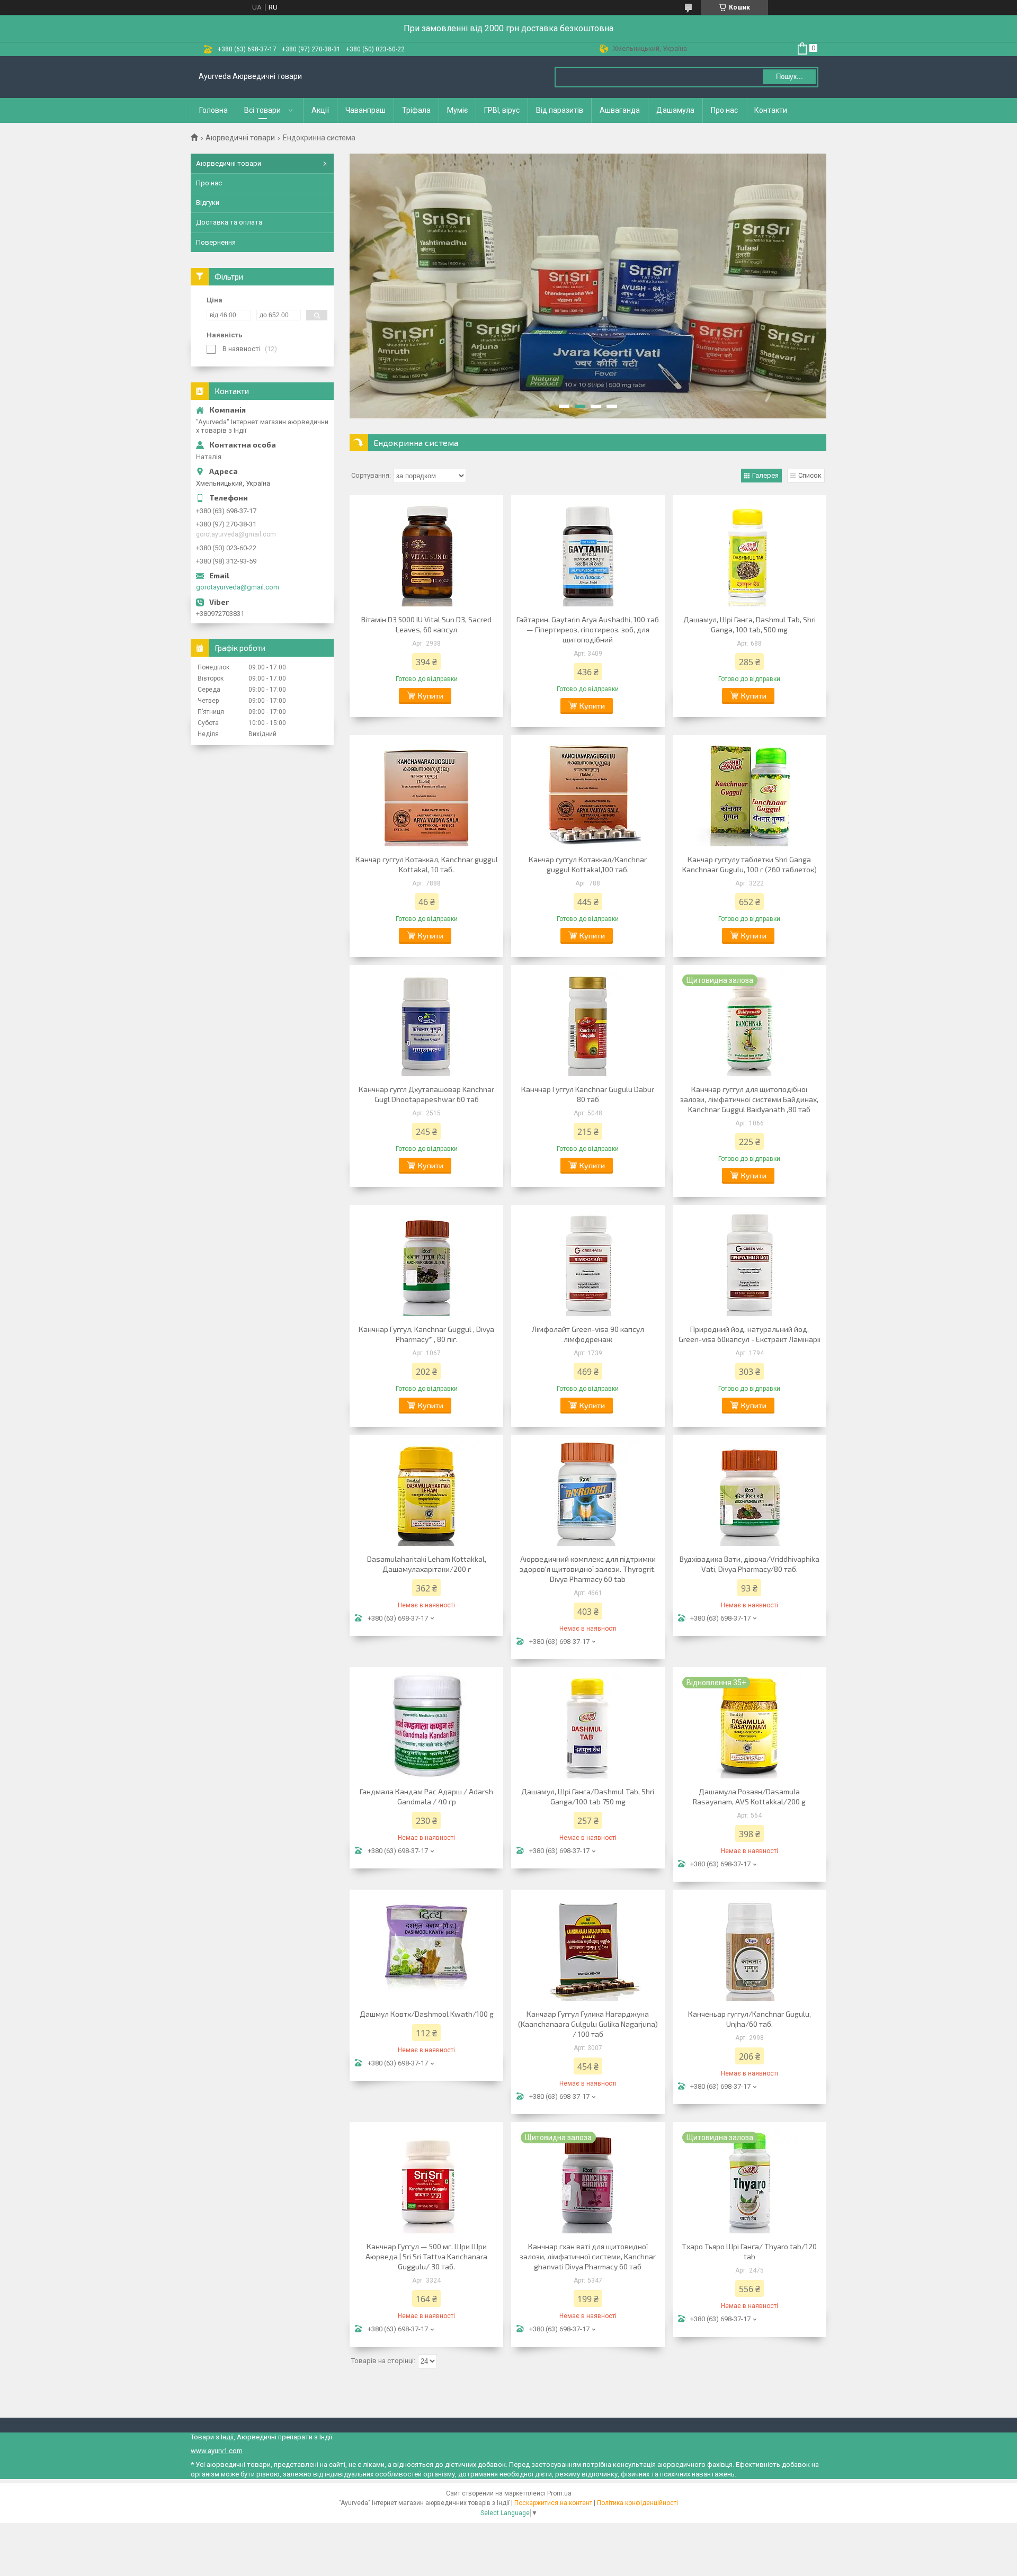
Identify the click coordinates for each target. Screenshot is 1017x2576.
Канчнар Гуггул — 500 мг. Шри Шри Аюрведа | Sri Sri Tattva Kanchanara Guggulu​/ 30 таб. (426, 2256)
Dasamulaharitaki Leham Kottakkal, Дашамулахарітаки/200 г (427, 1564)
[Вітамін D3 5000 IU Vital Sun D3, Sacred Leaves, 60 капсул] (426, 553)
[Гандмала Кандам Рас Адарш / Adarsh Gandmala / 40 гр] (426, 1725)
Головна (213, 110)
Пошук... (789, 77)
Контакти (771, 110)
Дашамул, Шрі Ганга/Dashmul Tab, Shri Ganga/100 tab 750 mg (588, 1796)
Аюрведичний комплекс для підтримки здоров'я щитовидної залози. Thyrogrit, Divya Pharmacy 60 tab (588, 1569)
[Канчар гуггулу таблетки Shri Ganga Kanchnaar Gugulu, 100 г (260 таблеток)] (750, 793)
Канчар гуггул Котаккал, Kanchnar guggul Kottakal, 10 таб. (427, 864)
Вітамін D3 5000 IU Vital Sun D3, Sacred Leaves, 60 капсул (426, 624)
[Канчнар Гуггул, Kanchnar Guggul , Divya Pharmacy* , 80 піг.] (426, 1263)
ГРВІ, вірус (502, 110)
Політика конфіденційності (637, 2503)
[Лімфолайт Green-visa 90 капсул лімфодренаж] (588, 1263)
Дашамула (675, 110)
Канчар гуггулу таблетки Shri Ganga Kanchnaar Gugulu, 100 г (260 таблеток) (750, 864)
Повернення (216, 242)
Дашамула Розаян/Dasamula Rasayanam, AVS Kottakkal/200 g (749, 1796)
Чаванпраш (365, 110)
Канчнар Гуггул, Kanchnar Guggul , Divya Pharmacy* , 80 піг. (426, 1334)
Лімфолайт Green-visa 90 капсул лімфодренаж (588, 1334)
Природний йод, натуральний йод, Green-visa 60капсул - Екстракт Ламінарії (750, 1334)
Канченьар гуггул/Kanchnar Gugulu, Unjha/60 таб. (750, 2019)
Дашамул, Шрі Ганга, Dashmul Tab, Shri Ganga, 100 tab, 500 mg (750, 624)
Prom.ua (559, 2493)
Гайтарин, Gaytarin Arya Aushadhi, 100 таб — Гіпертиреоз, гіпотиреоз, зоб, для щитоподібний (588, 629)
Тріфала (416, 110)
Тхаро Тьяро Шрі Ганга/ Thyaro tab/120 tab (749, 2251)
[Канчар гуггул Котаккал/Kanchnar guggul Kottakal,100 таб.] (588, 793)
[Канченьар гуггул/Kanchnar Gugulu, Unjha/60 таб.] (750, 1948)
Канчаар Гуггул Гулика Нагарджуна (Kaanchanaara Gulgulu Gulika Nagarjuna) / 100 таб (588, 2024)
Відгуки (208, 203)
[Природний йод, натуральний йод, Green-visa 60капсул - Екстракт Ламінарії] (750, 1263)
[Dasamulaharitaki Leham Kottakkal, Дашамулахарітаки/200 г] (426, 1493)
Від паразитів (560, 110)
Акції (320, 110)
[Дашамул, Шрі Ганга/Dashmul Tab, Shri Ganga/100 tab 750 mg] (588, 1725)
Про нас (724, 110)
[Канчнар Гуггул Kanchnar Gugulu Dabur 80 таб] (588, 1023)
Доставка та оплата (229, 222)
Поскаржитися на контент (553, 2503)
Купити (431, 696)
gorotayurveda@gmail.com (238, 587)
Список (810, 475)
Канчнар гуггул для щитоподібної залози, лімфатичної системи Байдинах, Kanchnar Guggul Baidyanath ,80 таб (749, 1099)
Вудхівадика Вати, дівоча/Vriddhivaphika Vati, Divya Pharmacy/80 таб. (750, 1564)
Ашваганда (620, 110)
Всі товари (262, 110)
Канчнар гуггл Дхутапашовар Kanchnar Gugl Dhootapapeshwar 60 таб (426, 1094)
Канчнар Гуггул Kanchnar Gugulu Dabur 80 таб (588, 1094)
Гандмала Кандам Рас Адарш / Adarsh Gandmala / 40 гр (426, 1796)
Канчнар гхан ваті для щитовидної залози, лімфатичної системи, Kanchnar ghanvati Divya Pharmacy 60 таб (588, 2256)
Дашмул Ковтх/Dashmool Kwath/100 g (427, 2014)
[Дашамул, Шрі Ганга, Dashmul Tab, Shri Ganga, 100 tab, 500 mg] (750, 553)
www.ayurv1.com (217, 2451)
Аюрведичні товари (240, 138)
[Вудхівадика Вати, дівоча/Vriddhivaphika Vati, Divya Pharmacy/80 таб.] (750, 1493)
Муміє (457, 110)
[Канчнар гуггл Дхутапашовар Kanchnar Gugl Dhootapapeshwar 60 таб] (426, 1023)
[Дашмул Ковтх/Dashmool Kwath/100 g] (426, 1948)
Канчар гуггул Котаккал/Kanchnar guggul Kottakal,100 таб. (588, 864)
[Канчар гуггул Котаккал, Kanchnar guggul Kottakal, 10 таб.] (426, 793)
